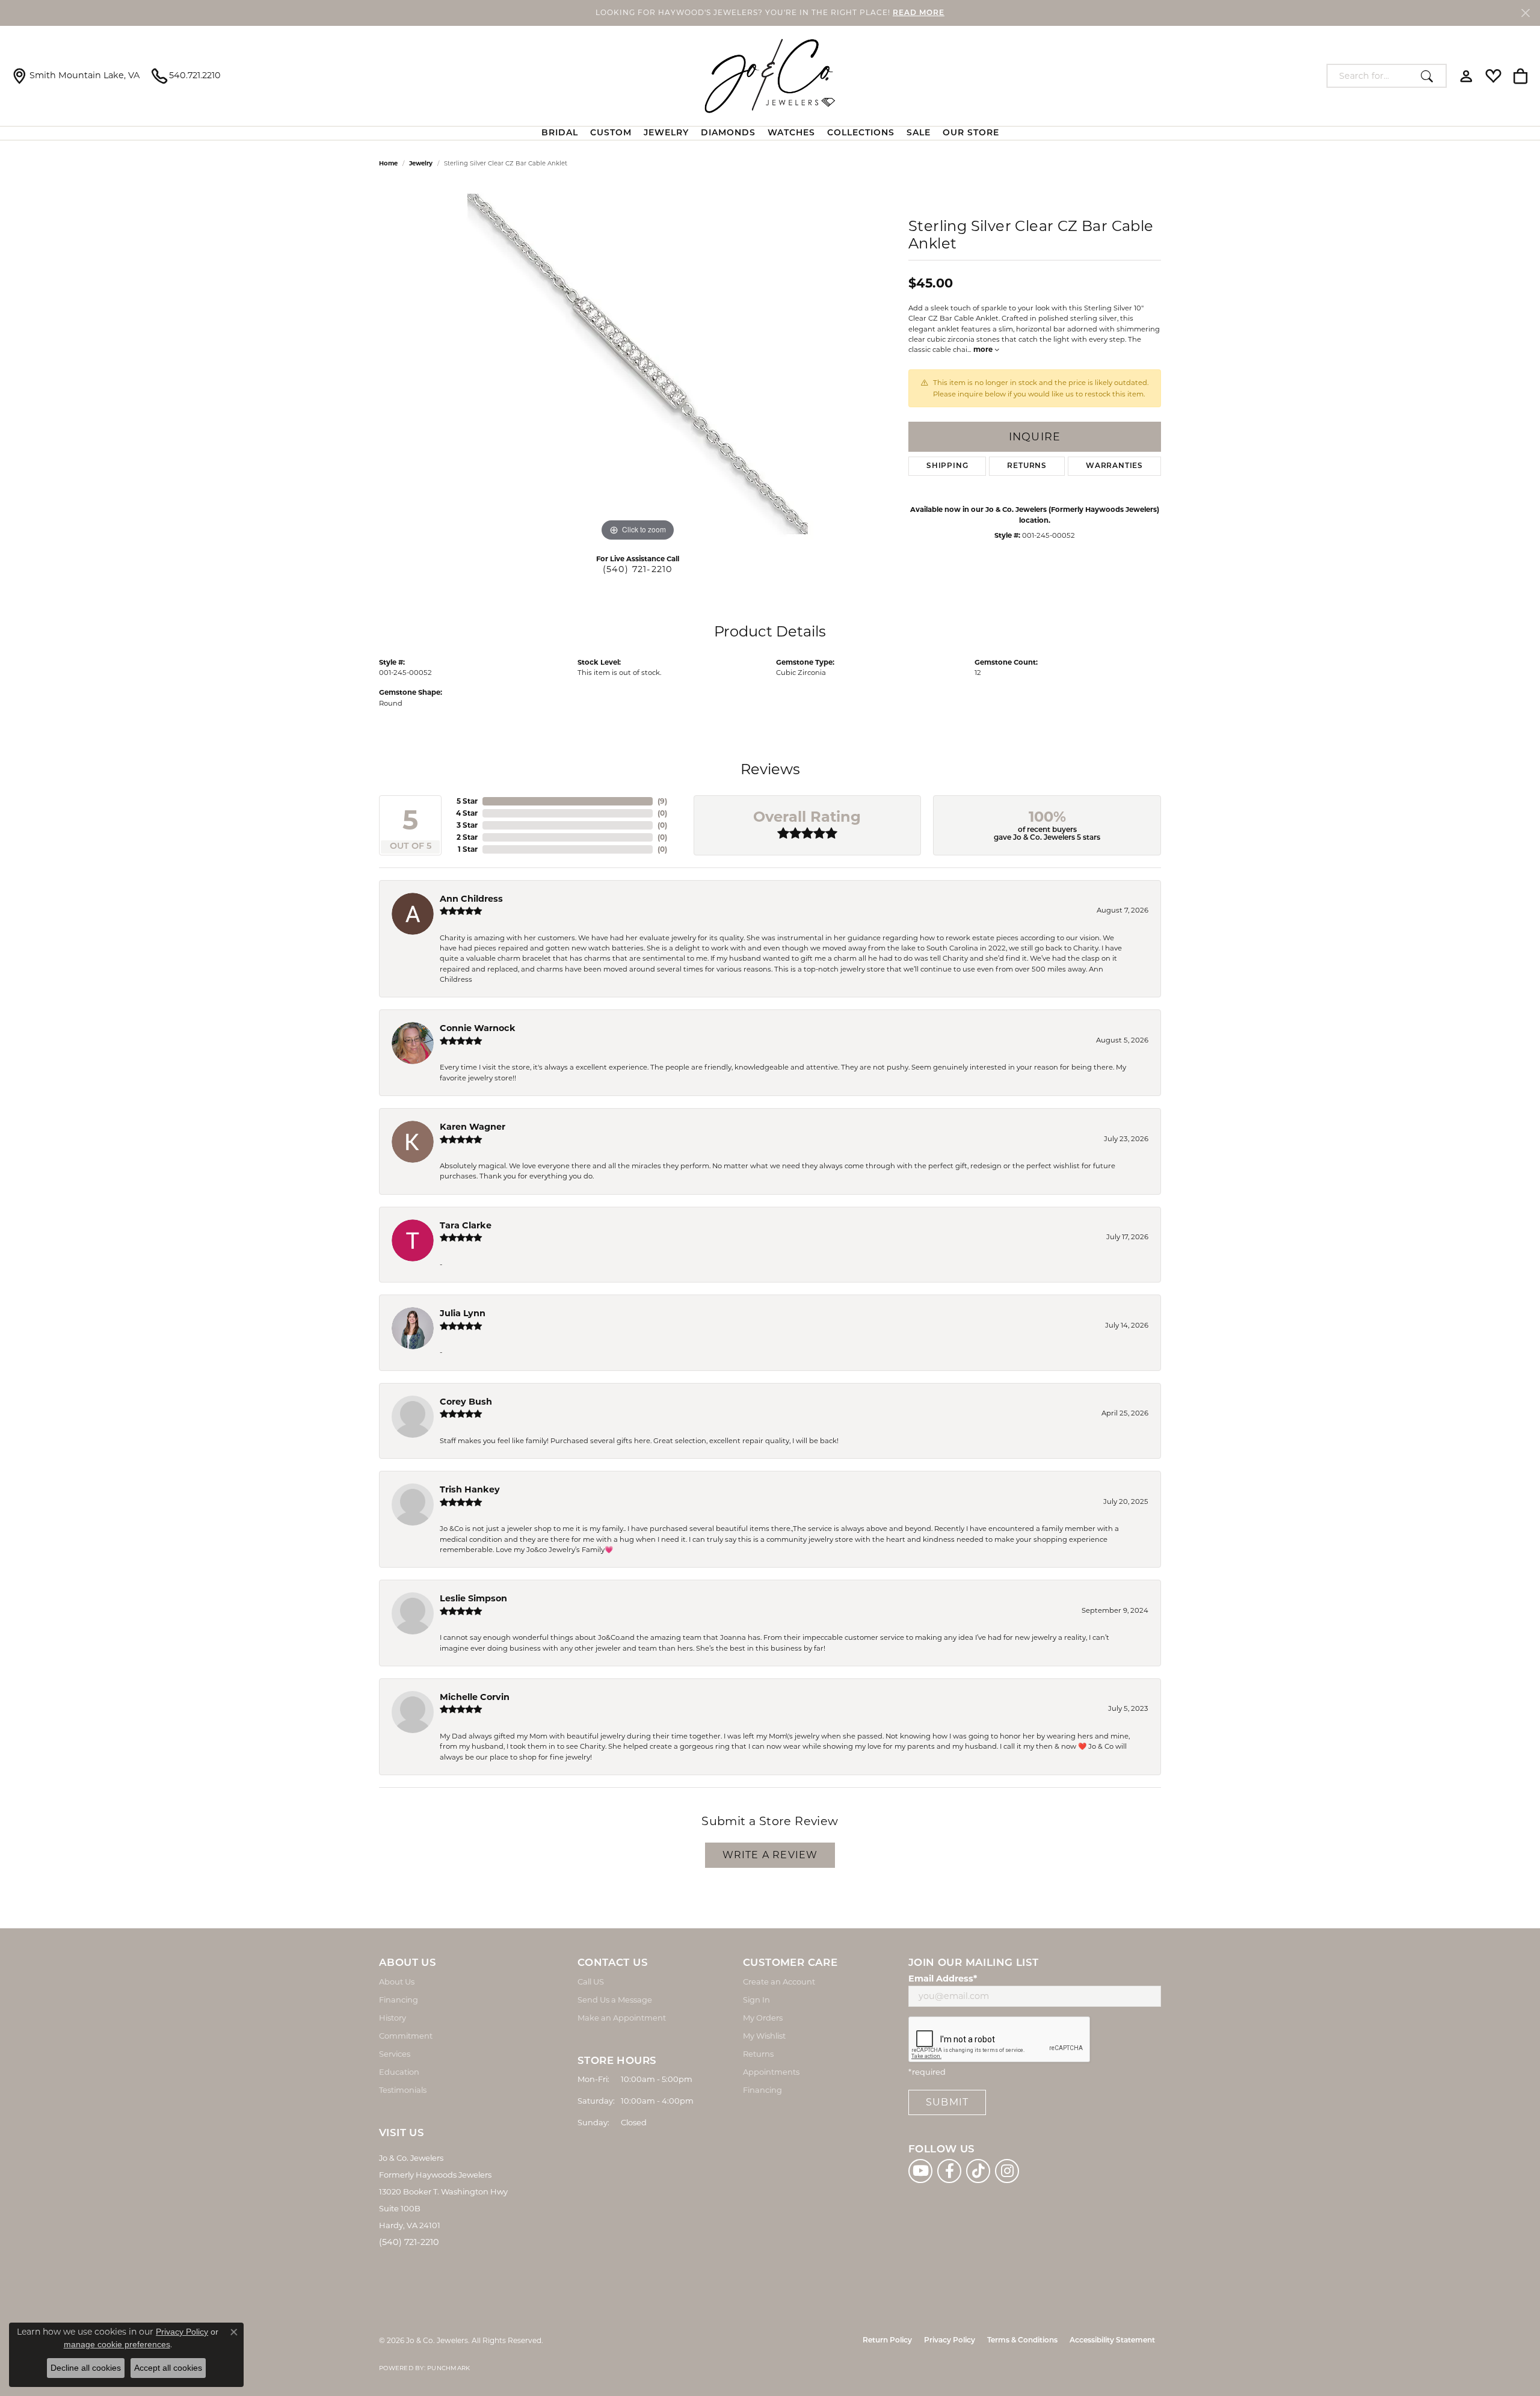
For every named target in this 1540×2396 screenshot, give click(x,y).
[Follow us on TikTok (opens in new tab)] (978, 2171)
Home (388, 163)
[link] (76, 76)
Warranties (1114, 466)
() (662, 801)
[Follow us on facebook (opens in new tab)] (949, 2171)
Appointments (771, 2072)
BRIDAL (560, 133)
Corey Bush (466, 1402)
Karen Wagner (473, 1127)
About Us (397, 1982)
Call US (591, 1982)
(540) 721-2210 (638, 569)
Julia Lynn (463, 1313)
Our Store (971, 133)
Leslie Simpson (473, 1598)
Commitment (406, 2036)
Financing (399, 2000)
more (984, 350)
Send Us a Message (615, 2000)
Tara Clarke (466, 1225)
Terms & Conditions (1022, 2341)
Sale (919, 133)
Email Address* (943, 1979)
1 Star (468, 849)
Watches (791, 133)
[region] (638, 364)
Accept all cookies (168, 2368)
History (393, 2018)
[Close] (1525, 13)
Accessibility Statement (1112, 2341)
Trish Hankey (470, 1489)
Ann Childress (471, 899)
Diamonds (728, 133)
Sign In (756, 2000)
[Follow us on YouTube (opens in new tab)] (920, 2171)
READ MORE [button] (919, 13)
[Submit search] (1430, 76)
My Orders (763, 2018)
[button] (1466, 76)
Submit (947, 2102)
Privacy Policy (950, 2341)
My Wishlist (764, 2036)
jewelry (421, 163)
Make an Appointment (622, 2018)
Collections (861, 133)
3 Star (467, 825)
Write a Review (770, 1855)
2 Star (467, 837)
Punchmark (448, 2368)
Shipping (947, 466)
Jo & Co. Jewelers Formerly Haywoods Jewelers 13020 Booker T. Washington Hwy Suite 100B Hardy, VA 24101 (443, 2191)
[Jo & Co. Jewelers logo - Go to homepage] (770, 76)
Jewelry (666, 133)
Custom (611, 133)
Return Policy (887, 2341)
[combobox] (1371, 76)
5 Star (467, 801)
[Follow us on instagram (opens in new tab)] (1007, 2171)
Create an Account (779, 1982)
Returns (1027, 466)
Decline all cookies (86, 2368)
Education (399, 2072)
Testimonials (403, 2090)
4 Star (467, 813)
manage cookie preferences (117, 2344)
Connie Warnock (478, 1028)
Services (395, 2054)
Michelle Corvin (475, 1697)
